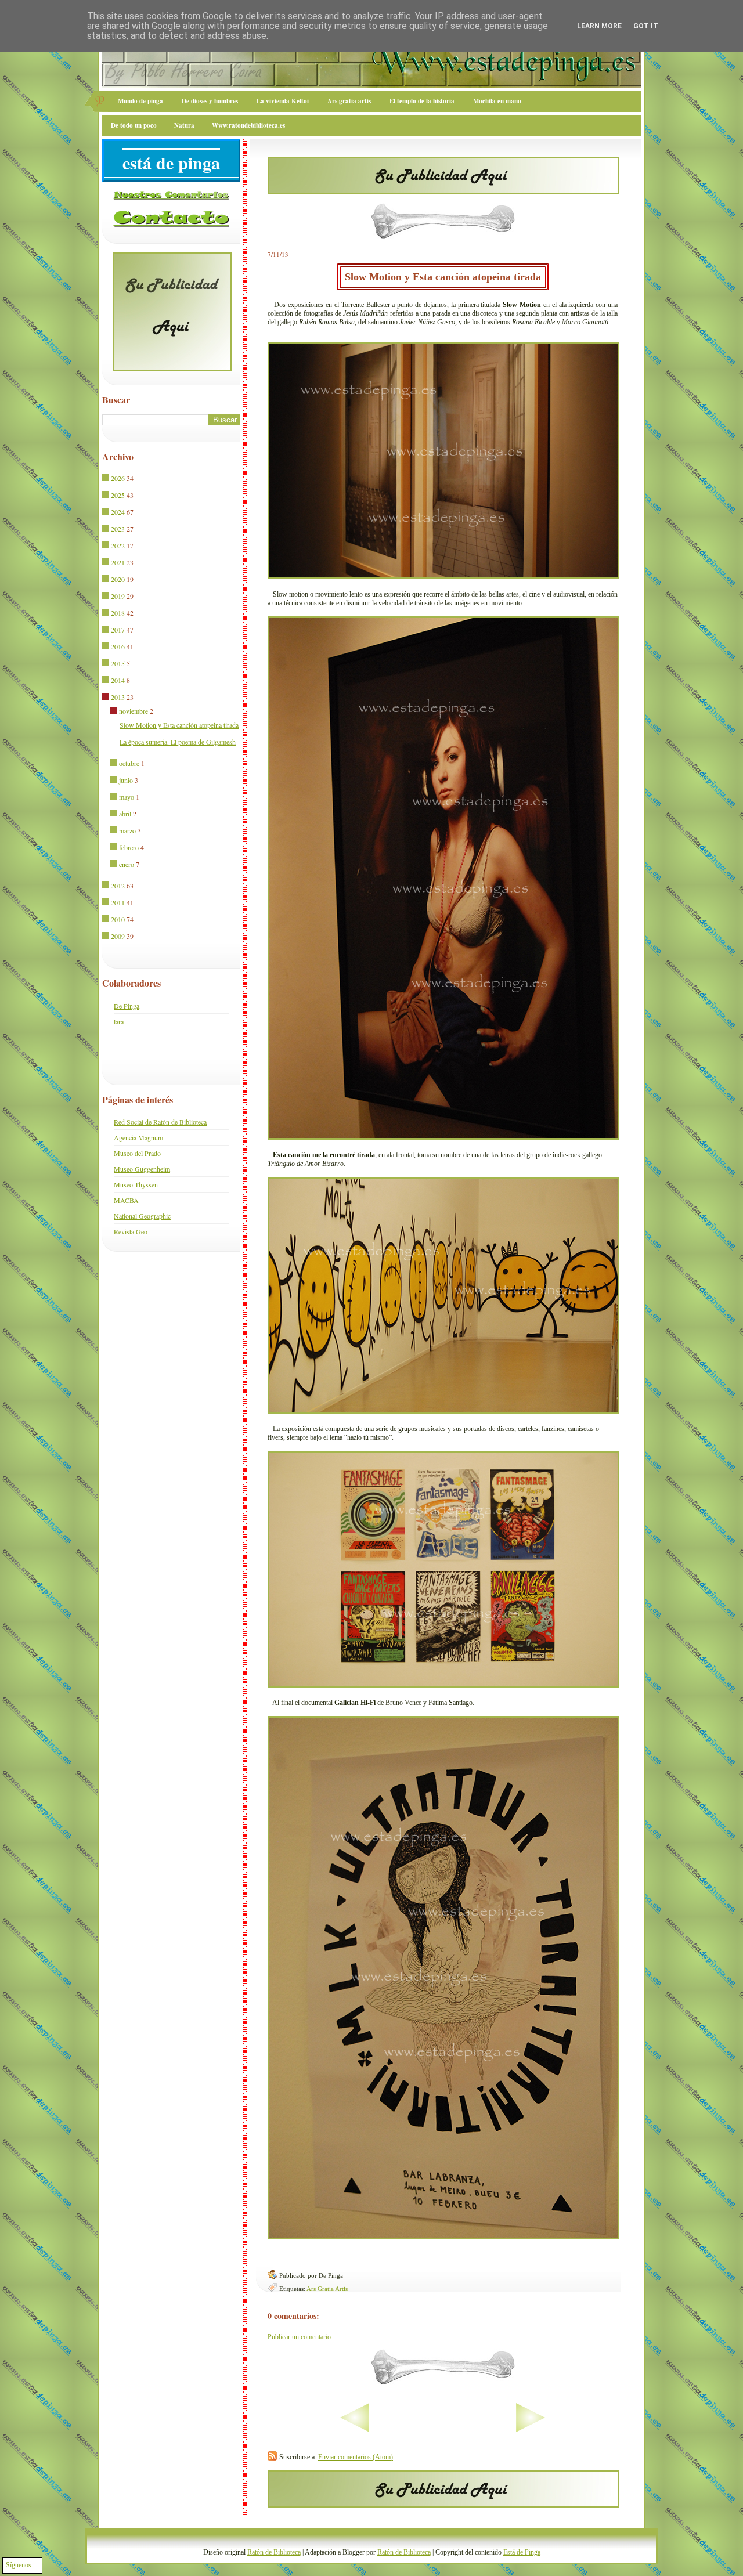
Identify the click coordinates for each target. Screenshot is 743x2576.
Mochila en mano (497, 101)
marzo (127, 830)
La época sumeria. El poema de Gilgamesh (178, 742)
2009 (118, 936)
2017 (118, 630)
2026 (118, 478)
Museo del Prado (137, 1153)
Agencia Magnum (138, 1137)
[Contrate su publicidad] (444, 190)
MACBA (126, 1200)
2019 (118, 596)
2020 (118, 579)
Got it (646, 26)
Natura (184, 125)
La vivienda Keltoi (283, 101)
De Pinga (127, 1006)
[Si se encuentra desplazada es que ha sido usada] (107, 479)
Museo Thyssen (136, 1184)
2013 (118, 697)
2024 (118, 512)
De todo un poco (134, 125)
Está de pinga (171, 162)
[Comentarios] (171, 197)
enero (127, 864)
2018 (118, 613)
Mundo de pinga (140, 101)
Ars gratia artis (349, 101)
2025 (118, 495)
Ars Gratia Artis (327, 2289)
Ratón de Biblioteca (274, 2552)
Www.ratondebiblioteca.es (248, 125)
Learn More (599, 26)
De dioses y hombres (210, 101)
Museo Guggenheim (142, 1169)
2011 (118, 902)
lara (119, 1021)
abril (125, 814)
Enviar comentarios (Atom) (356, 2457)
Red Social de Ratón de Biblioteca (160, 1122)
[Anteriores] (567, 2430)
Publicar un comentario (299, 2337)
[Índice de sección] (318, 2430)
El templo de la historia (422, 101)
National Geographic (142, 1216)
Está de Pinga (522, 2552)
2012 (118, 886)
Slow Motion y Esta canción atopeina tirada (443, 277)
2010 (118, 919)
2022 (118, 545)
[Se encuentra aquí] (107, 698)
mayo (127, 797)
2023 (118, 529)
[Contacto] (171, 225)
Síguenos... (21, 2565)
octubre (129, 763)
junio (126, 780)
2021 (118, 562)
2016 (118, 646)
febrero (129, 847)
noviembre (134, 711)
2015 (118, 663)
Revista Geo (131, 1231)
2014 (118, 680)
